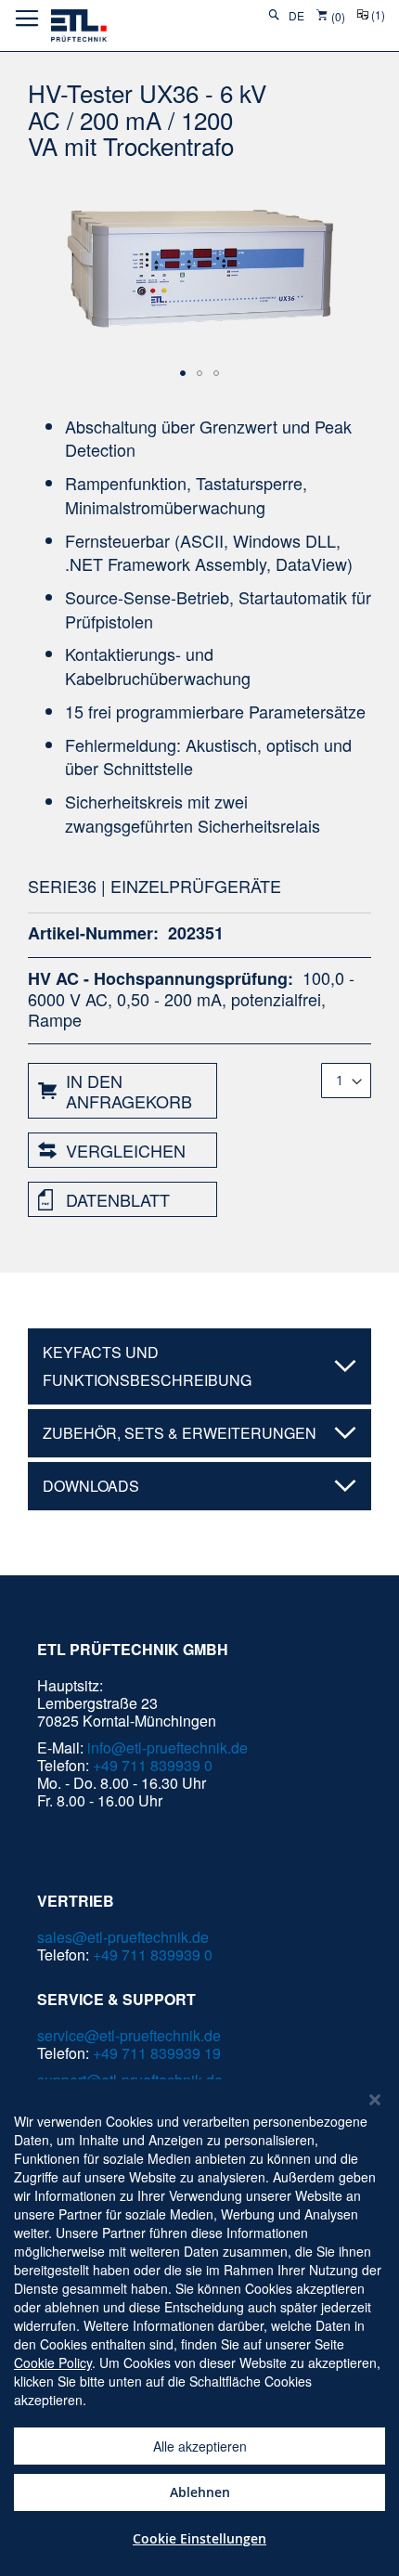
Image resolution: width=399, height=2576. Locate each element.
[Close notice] (375, 2100)
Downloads (91, 1486)
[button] (298, 16)
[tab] (199, 1366)
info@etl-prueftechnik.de (167, 1748)
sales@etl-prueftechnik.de (123, 1937)
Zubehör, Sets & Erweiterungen (180, 1433)
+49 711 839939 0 (153, 1765)
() (378, 15)
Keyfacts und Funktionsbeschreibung (147, 1366)
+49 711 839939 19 (157, 2053)
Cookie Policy (53, 2362)
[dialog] (199, 2328)
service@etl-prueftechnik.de (129, 2035)
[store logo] (79, 26)
